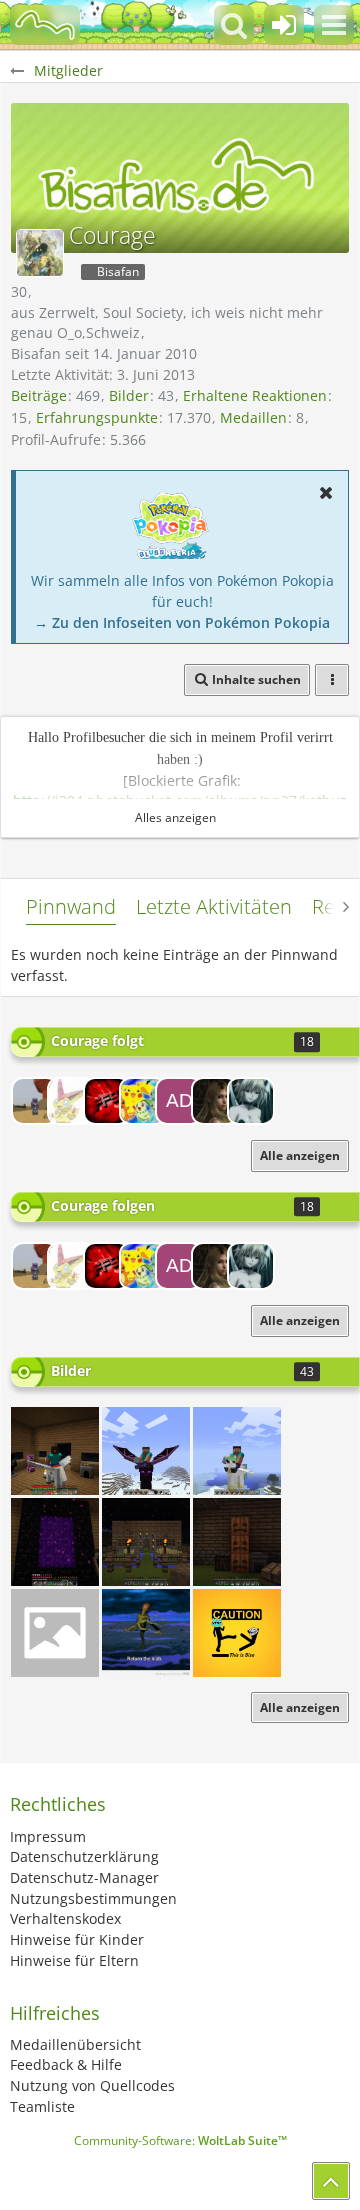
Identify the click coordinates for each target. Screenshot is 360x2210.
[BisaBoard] (45, 25)
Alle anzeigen (300, 1707)
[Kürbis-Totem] (237, 1542)
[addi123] (179, 1101)
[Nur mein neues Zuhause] (55, 1451)
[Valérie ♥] (251, 1101)
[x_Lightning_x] (215, 1101)
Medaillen (253, 417)
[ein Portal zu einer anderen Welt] (55, 1542)
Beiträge (39, 395)
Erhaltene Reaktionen (255, 395)
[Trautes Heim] (146, 1542)
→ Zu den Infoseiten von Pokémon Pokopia (182, 622)
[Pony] (237, 1451)
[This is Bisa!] (237, 1633)
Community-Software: (180, 2140)
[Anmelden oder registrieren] (284, 25)
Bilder (129, 395)
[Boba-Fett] (143, 1101)
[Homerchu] (55, 1633)
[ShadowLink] (71, 1101)
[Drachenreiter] (146, 1451)
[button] (334, 25)
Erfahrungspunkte (97, 417)
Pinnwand (71, 906)
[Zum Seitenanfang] (331, 2181)
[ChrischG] (35, 1101)
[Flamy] (107, 1101)
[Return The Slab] (146, 1633)
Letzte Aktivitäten (214, 906)
